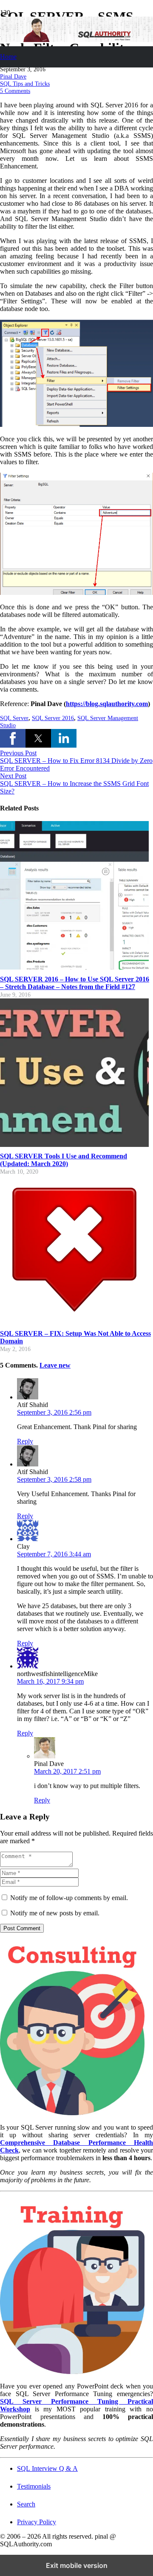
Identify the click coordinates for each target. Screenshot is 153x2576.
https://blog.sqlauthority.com (107, 704)
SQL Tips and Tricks (25, 84)
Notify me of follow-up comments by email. (69, 1898)
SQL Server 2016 (53, 718)
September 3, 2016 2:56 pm (54, 1412)
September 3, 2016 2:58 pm (54, 1479)
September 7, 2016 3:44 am (54, 1554)
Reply (25, 1441)
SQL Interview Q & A (47, 2468)
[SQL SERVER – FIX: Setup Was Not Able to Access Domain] (74, 1322)
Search (26, 2504)
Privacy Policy (37, 2522)
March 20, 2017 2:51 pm (67, 1771)
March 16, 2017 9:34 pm (50, 1681)
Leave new (55, 1365)
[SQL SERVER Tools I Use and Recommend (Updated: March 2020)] (74, 1145)
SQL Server (14, 718)
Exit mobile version (77, 2565)
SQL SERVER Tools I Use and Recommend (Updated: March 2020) (64, 1160)
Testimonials (34, 2486)
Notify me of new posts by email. (55, 1913)
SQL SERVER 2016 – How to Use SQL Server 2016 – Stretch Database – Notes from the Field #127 (75, 983)
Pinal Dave (13, 76)
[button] (13, 738)
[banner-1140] (76, 40)
